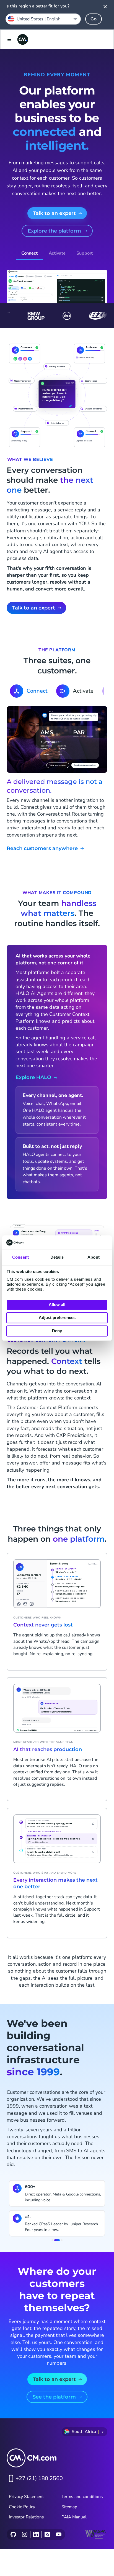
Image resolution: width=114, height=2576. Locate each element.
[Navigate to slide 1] (52, 2240)
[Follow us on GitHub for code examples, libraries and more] (13, 2534)
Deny (57, 1331)
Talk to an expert (54, 213)
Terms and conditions (82, 2497)
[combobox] (43, 19)
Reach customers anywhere (42, 849)
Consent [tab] (20, 1257)
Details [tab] (57, 1257)
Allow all (57, 1305)
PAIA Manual (74, 2517)
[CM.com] (23, 39)
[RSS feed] (47, 2534)
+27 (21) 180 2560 (39, 2478)
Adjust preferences (57, 1318)
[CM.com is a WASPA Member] (96, 2534)
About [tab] (94, 1257)
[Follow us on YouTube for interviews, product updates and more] (59, 2534)
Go (94, 19)
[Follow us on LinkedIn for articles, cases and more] (36, 2534)
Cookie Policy (22, 2507)
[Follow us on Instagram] (24, 2534)
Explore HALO (33, 1077)
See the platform (54, 2397)
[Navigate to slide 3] (60, 2240)
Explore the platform (54, 231)
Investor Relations (26, 2517)
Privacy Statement (26, 2497)
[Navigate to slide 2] (55, 2240)
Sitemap (69, 2507)
